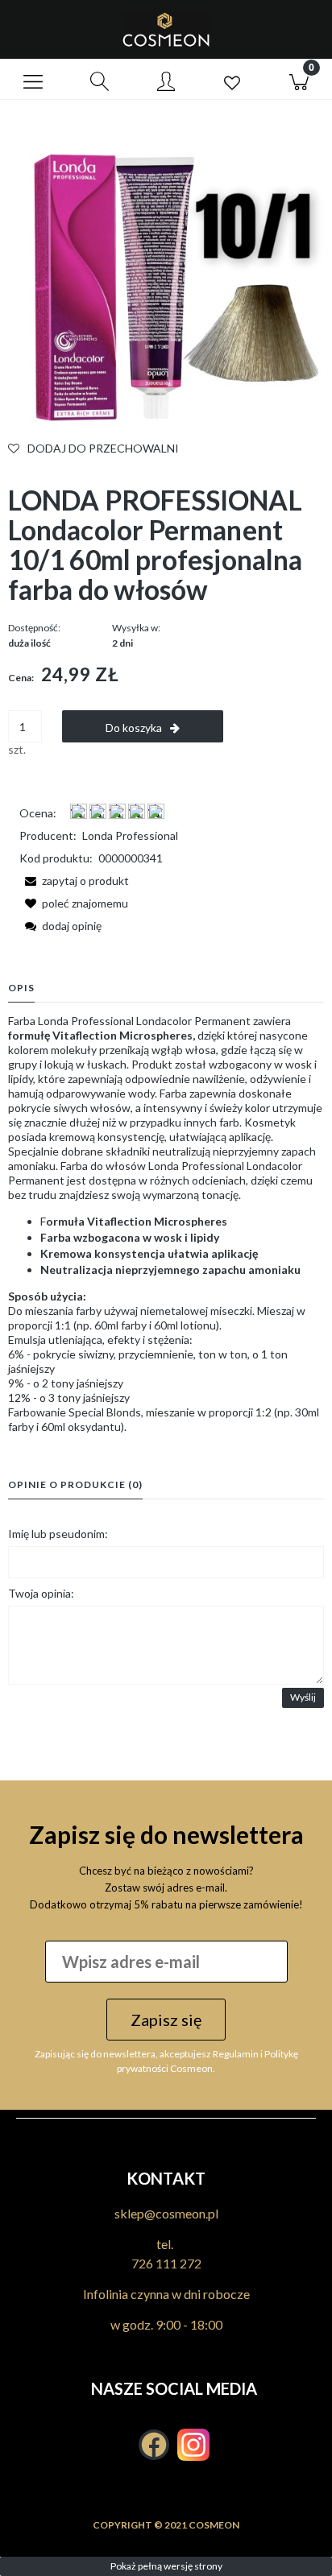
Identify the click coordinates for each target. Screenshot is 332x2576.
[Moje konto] (166, 82)
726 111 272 (166, 2263)
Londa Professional (130, 835)
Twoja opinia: (41, 1593)
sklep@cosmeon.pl (166, 2213)
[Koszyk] (299, 80)
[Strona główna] (166, 29)
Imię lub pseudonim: (58, 1534)
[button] (33, 80)
